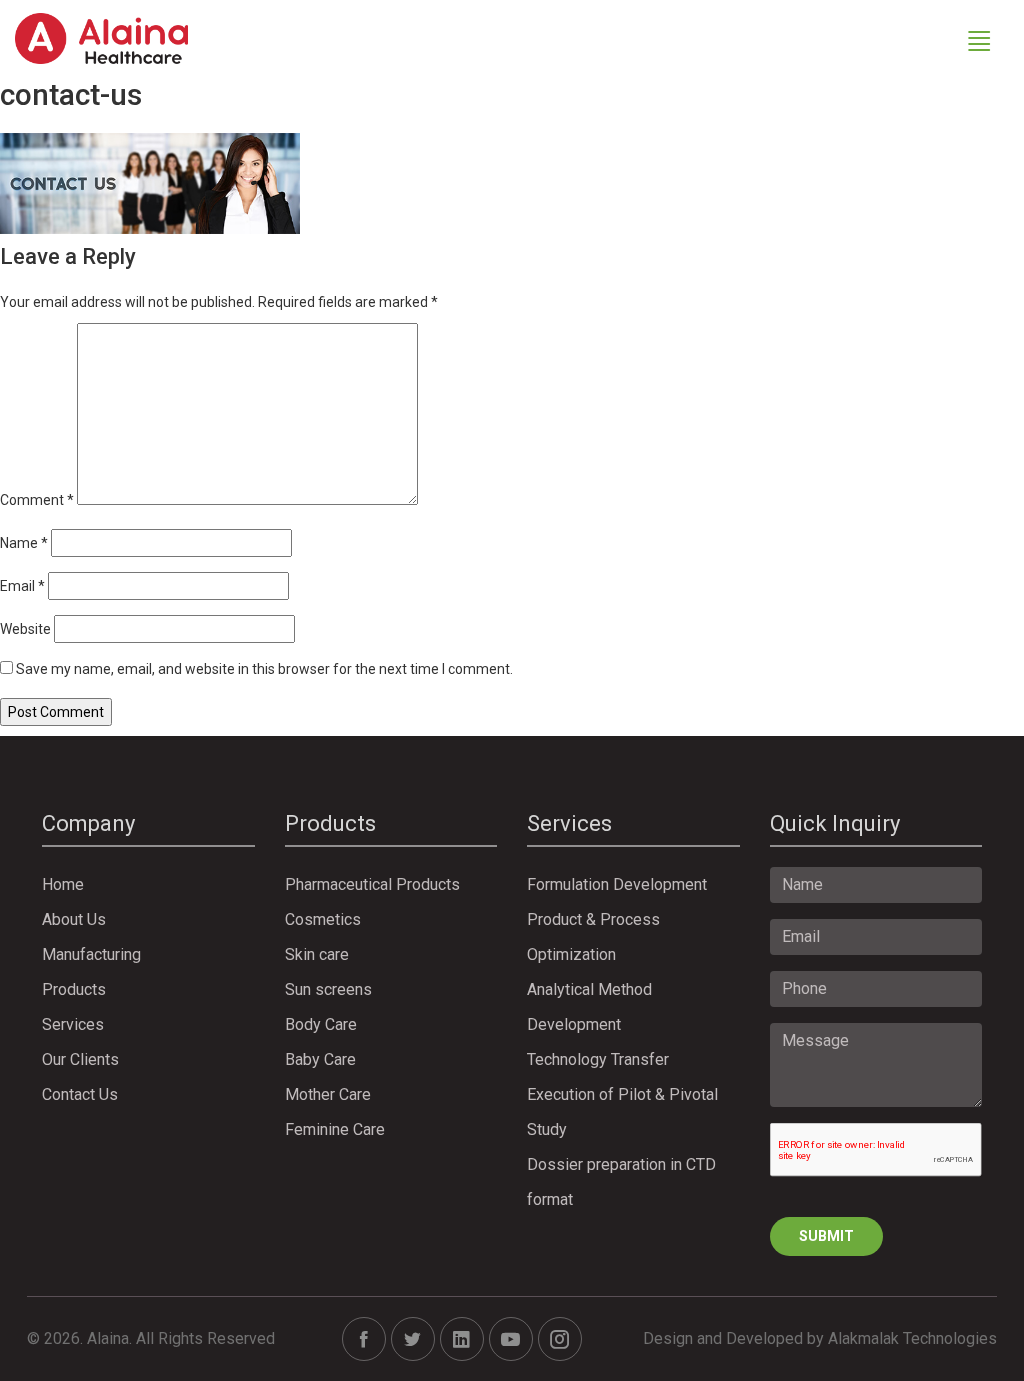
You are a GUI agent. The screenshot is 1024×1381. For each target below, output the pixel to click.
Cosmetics (323, 919)
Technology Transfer (598, 1059)
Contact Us (80, 1094)
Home (63, 884)
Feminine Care (335, 1129)
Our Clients (80, 1059)
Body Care (321, 1024)
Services (73, 1024)
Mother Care (328, 1094)
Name (24, 543)
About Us (74, 919)
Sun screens (328, 989)
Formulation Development (617, 884)
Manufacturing (91, 954)
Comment (37, 500)
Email (22, 586)
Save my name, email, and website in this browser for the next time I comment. (264, 669)
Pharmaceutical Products (372, 884)
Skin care (317, 954)
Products (74, 989)
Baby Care (320, 1059)
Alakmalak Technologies (912, 1338)
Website (25, 629)
